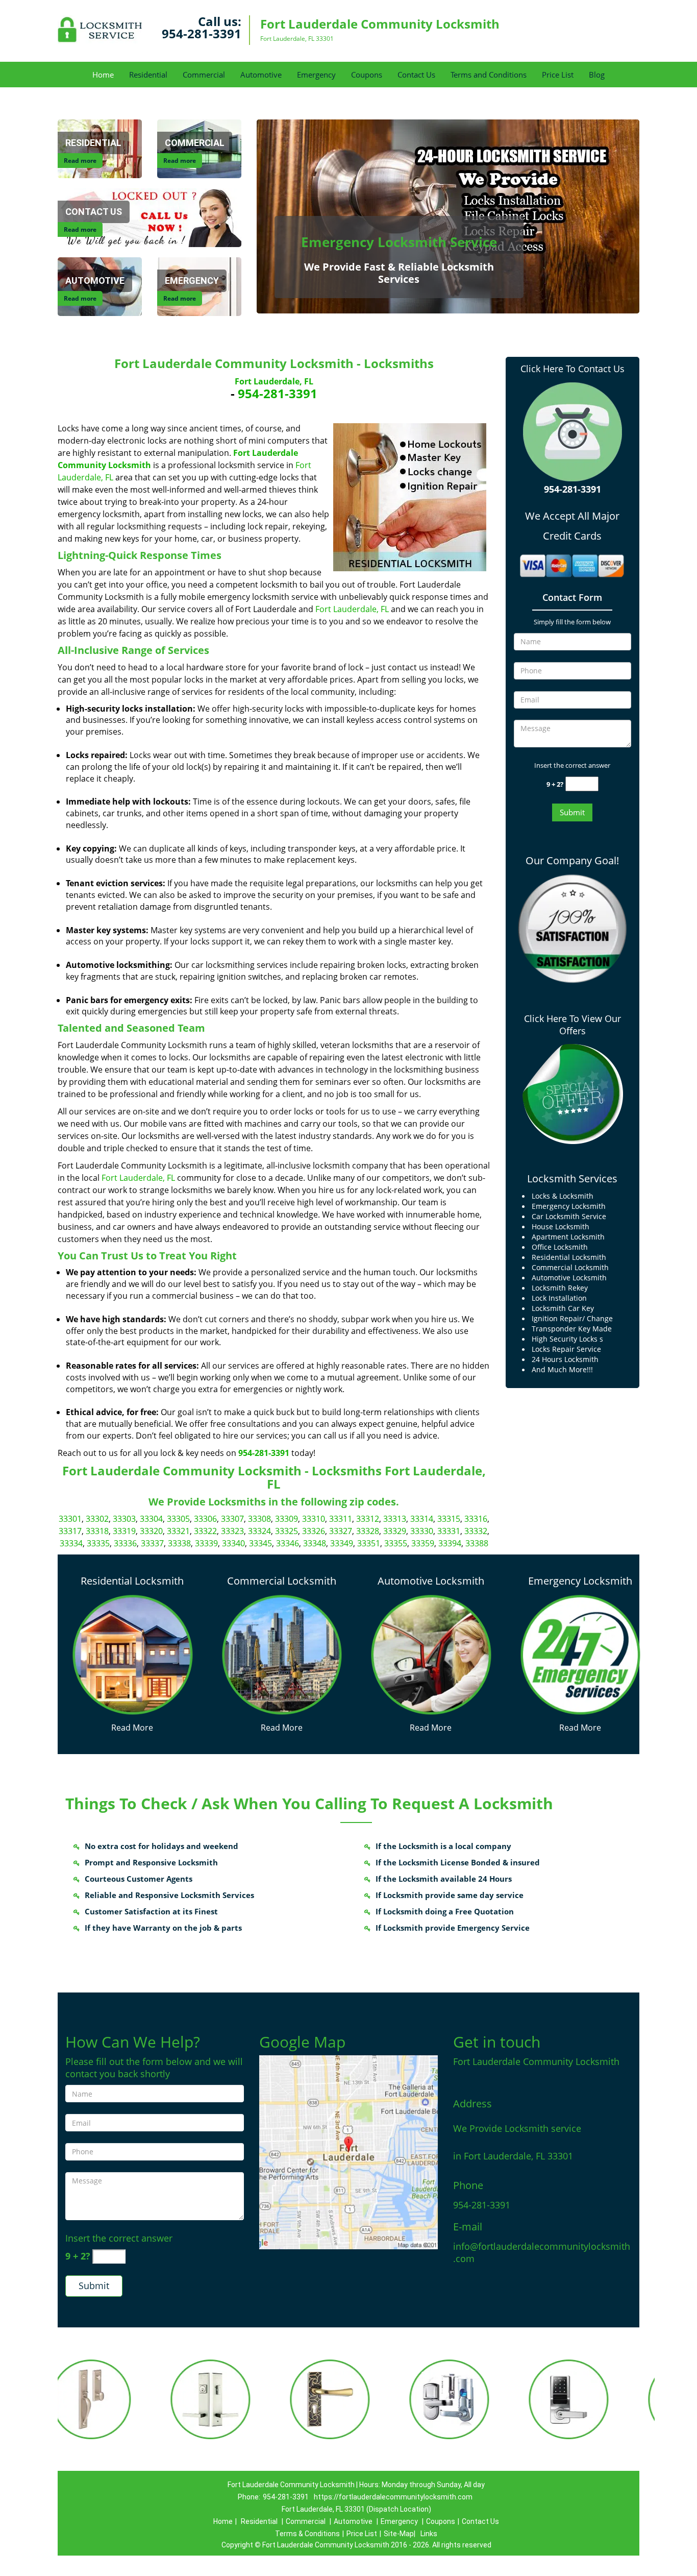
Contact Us (416, 75)
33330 (422, 1531)
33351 (369, 1543)
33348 (315, 1543)
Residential (148, 75)
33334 (71, 1543)
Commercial (204, 75)
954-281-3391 (202, 33)
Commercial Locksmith (282, 1581)
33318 (97, 1531)
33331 (449, 1531)
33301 (70, 1519)
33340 (233, 1543)
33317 (70, 1531)
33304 (151, 1519)
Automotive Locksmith (431, 1581)
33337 (152, 1543)
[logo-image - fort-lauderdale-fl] (348, 2152)
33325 (287, 1531)
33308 (259, 1519)
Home (103, 75)
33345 (260, 1543)
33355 (396, 1543)
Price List (558, 75)
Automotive (261, 75)
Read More (132, 1728)
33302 (97, 1519)
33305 (178, 1519)
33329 (395, 1531)
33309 (287, 1519)
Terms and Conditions (489, 75)
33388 (477, 1543)
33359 (423, 1543)
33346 (288, 1543)
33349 (342, 1543)
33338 (179, 1543)
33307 (232, 1519)
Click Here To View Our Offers (572, 1025)
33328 (368, 1531)
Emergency (316, 75)
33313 (395, 1519)
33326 (314, 1531)
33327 (341, 1531)
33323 (232, 1531)
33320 (151, 1531)
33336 (125, 1543)
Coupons (367, 75)
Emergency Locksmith (580, 1581)
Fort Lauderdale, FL (274, 381)
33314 (422, 1519)
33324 (259, 1531)
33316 (476, 1519)
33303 (124, 1519)
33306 (205, 1519)
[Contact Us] (150, 217)
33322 (205, 1531)
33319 (124, 1531)
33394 (450, 1543)
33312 (368, 1519)
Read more (80, 161)
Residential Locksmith (132, 1581)
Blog (597, 75)
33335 (98, 1543)
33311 (341, 1519)
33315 (449, 1519)
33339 (206, 1543)
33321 (178, 1531)
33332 (476, 1531)
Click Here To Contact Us (572, 369)
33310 (314, 1519)
